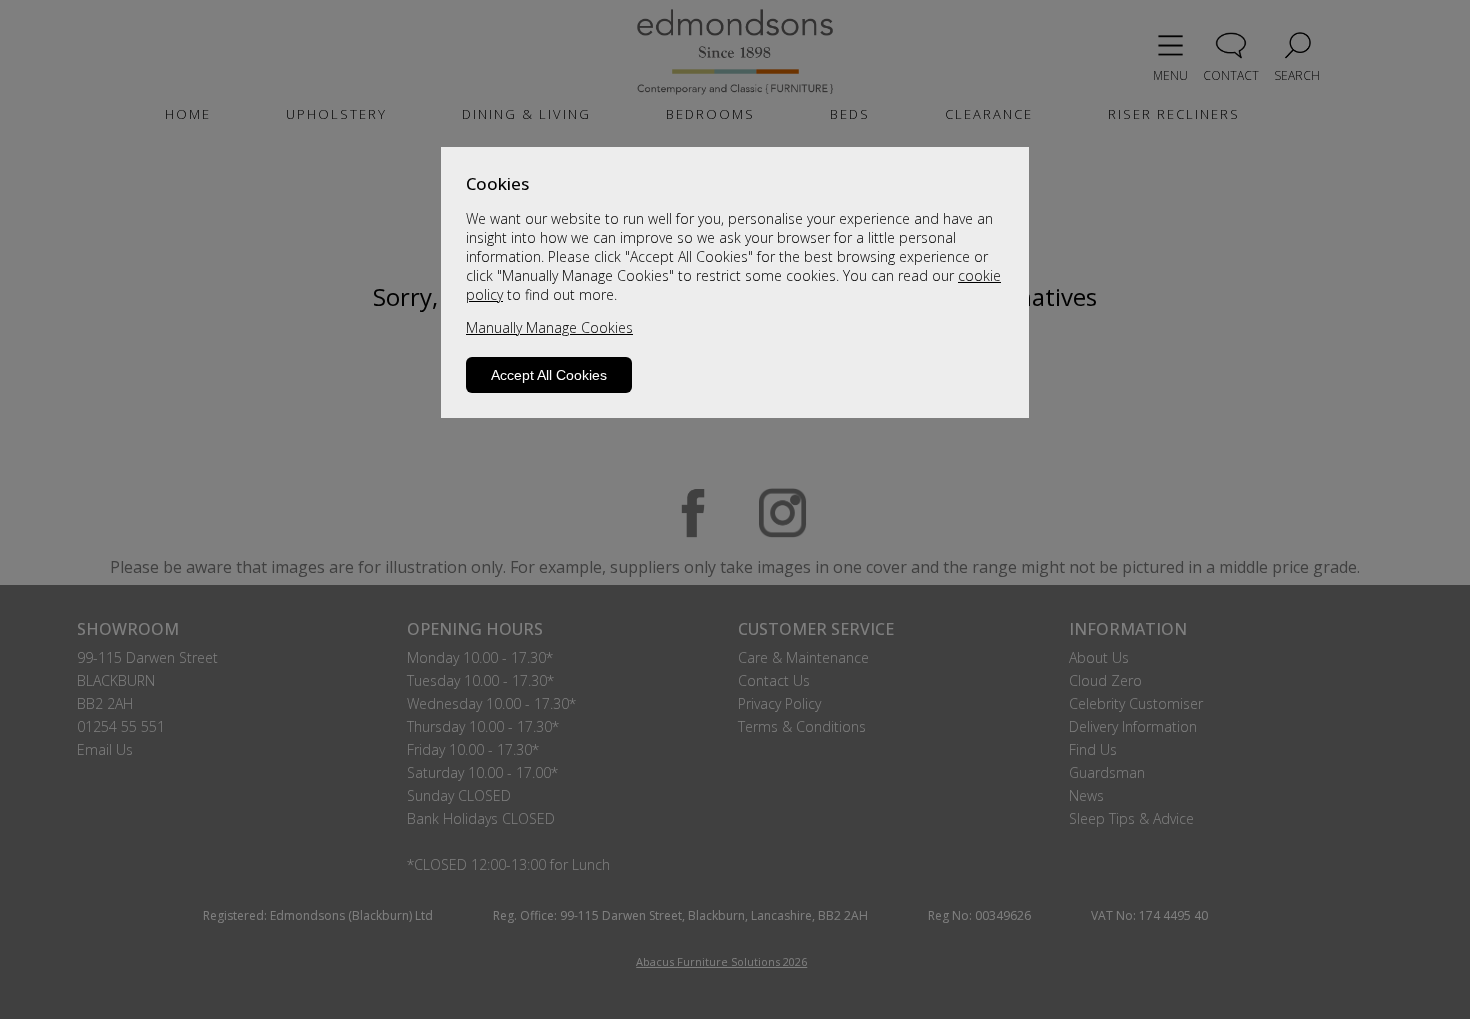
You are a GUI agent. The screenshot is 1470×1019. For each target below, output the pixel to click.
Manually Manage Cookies (549, 327)
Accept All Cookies (549, 375)
